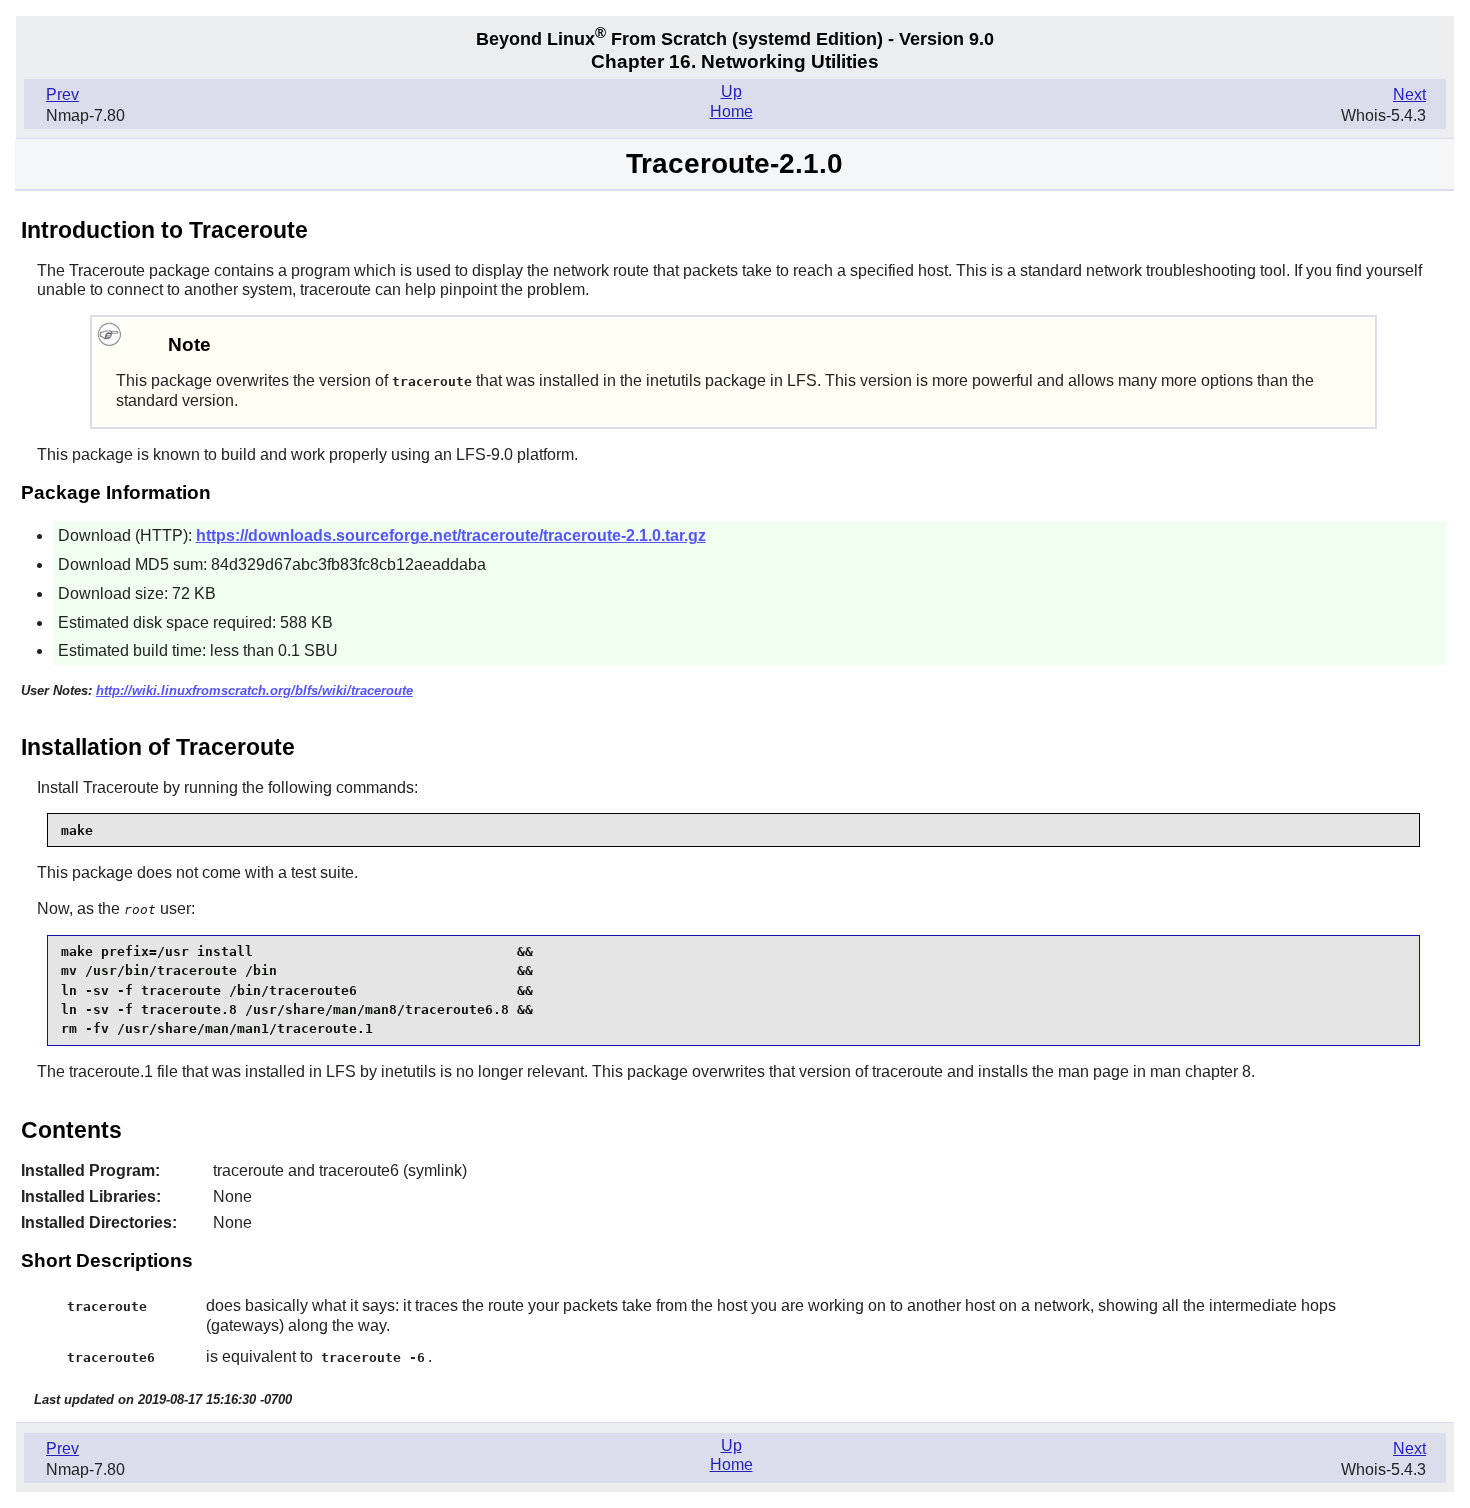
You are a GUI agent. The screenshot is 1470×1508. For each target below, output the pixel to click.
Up (731, 91)
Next (1409, 94)
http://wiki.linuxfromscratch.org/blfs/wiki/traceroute (254, 690)
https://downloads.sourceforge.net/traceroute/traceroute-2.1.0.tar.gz (451, 535)
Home (731, 111)
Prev (62, 94)
